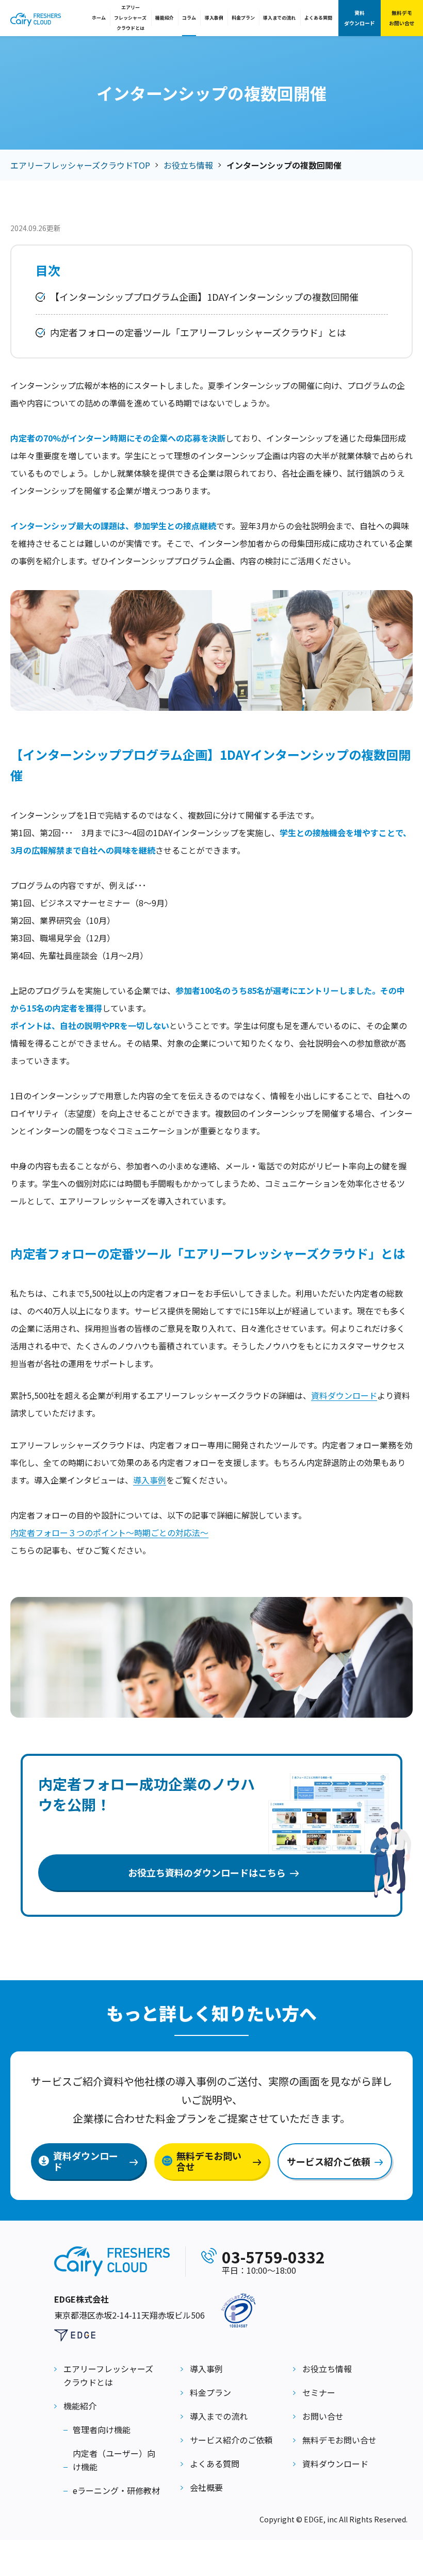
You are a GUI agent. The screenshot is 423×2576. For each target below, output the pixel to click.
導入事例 (214, 18)
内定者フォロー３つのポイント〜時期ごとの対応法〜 (109, 1532)
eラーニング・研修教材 (116, 2490)
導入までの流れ (279, 18)
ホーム (99, 18)
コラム (189, 18)
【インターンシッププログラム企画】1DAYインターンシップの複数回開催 (204, 297)
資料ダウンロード (360, 18)
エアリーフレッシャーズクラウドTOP (80, 165)
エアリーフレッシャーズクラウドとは (130, 18)
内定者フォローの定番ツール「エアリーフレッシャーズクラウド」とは (198, 332)
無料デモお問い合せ (402, 18)
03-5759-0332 (273, 2257)
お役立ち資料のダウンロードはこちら (207, 1872)
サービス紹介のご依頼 (231, 2440)
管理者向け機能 (102, 2430)
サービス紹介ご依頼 (329, 2161)
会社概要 (206, 2487)
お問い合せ (323, 2416)
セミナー (319, 2392)
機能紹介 (165, 18)
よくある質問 (318, 18)
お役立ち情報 (188, 165)
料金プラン (243, 18)
